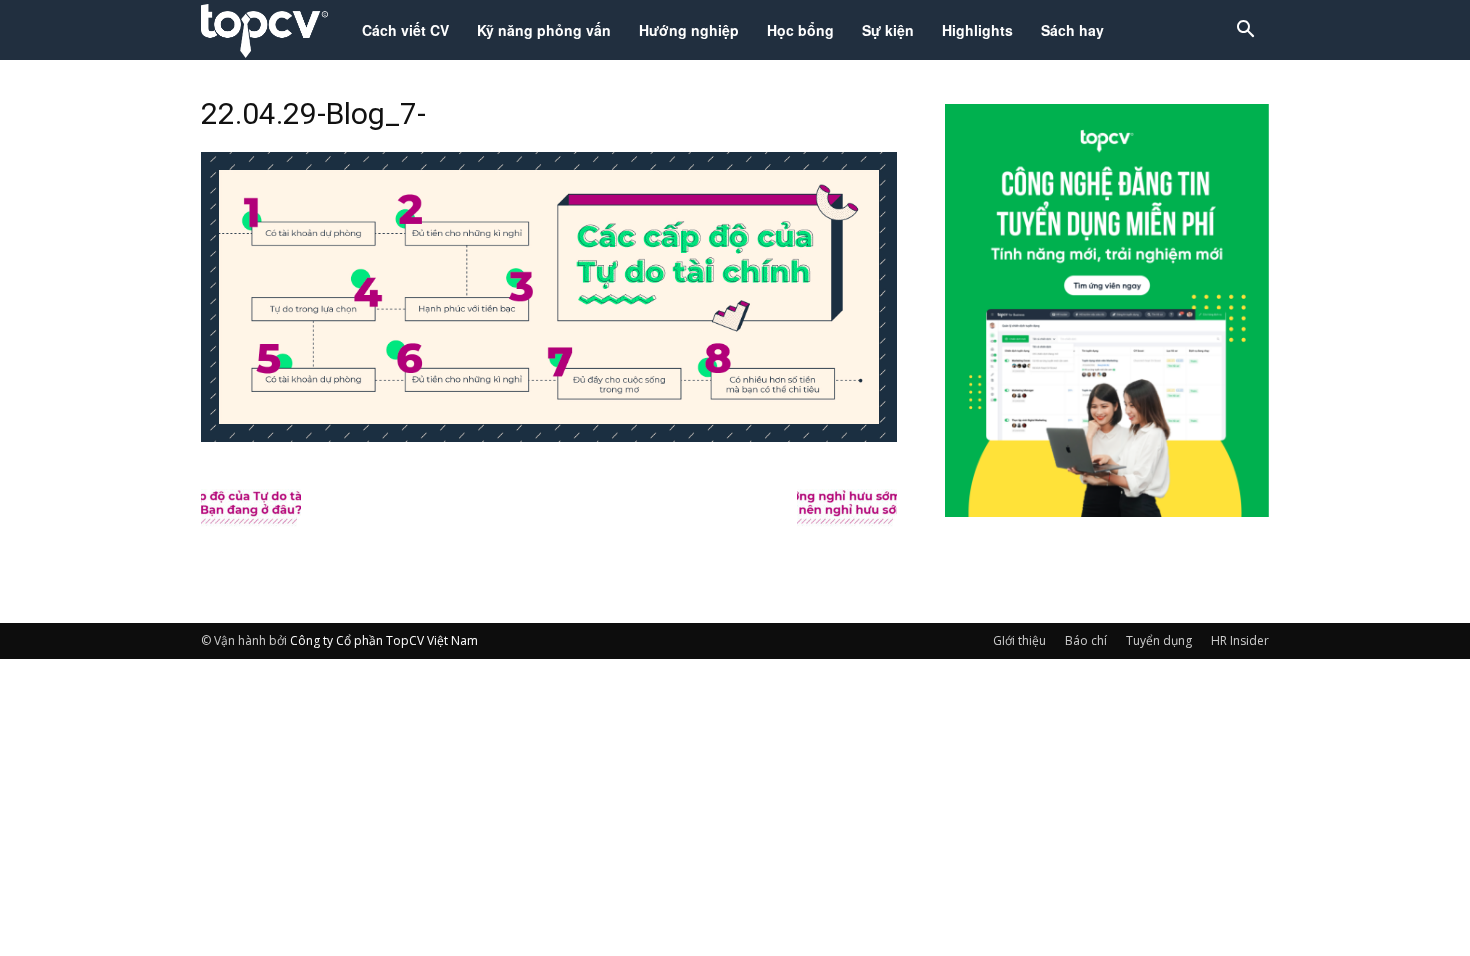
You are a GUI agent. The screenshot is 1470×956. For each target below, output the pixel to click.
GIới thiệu (1019, 640)
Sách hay (1072, 30)
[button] (1245, 31)
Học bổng (800, 30)
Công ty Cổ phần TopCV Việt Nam (384, 640)
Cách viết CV (405, 30)
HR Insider (1240, 640)
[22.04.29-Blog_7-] (549, 436)
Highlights (977, 30)
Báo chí (1086, 640)
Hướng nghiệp (689, 30)
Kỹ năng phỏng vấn (544, 30)
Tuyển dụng (1159, 640)
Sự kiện (888, 30)
